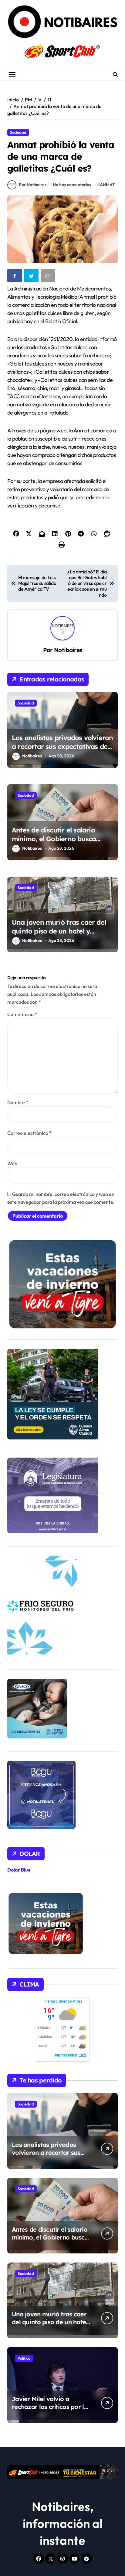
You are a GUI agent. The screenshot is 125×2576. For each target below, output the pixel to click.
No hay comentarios (72, 185)
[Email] (49, 277)
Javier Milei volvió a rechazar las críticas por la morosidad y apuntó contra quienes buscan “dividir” (51, 2411)
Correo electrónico (29, 1133)
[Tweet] (32, 277)
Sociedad (18, 132)
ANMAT (107, 185)
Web (12, 1163)
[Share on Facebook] (15, 277)
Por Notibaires (33, 185)
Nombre (18, 1102)
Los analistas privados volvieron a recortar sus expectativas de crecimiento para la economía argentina (62, 751)
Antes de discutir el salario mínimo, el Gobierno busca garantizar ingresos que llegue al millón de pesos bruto (60, 843)
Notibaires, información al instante (63, 2523)
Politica (24, 2358)
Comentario (22, 1014)
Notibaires (68, 650)
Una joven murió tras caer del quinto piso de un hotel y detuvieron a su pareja (59, 931)
